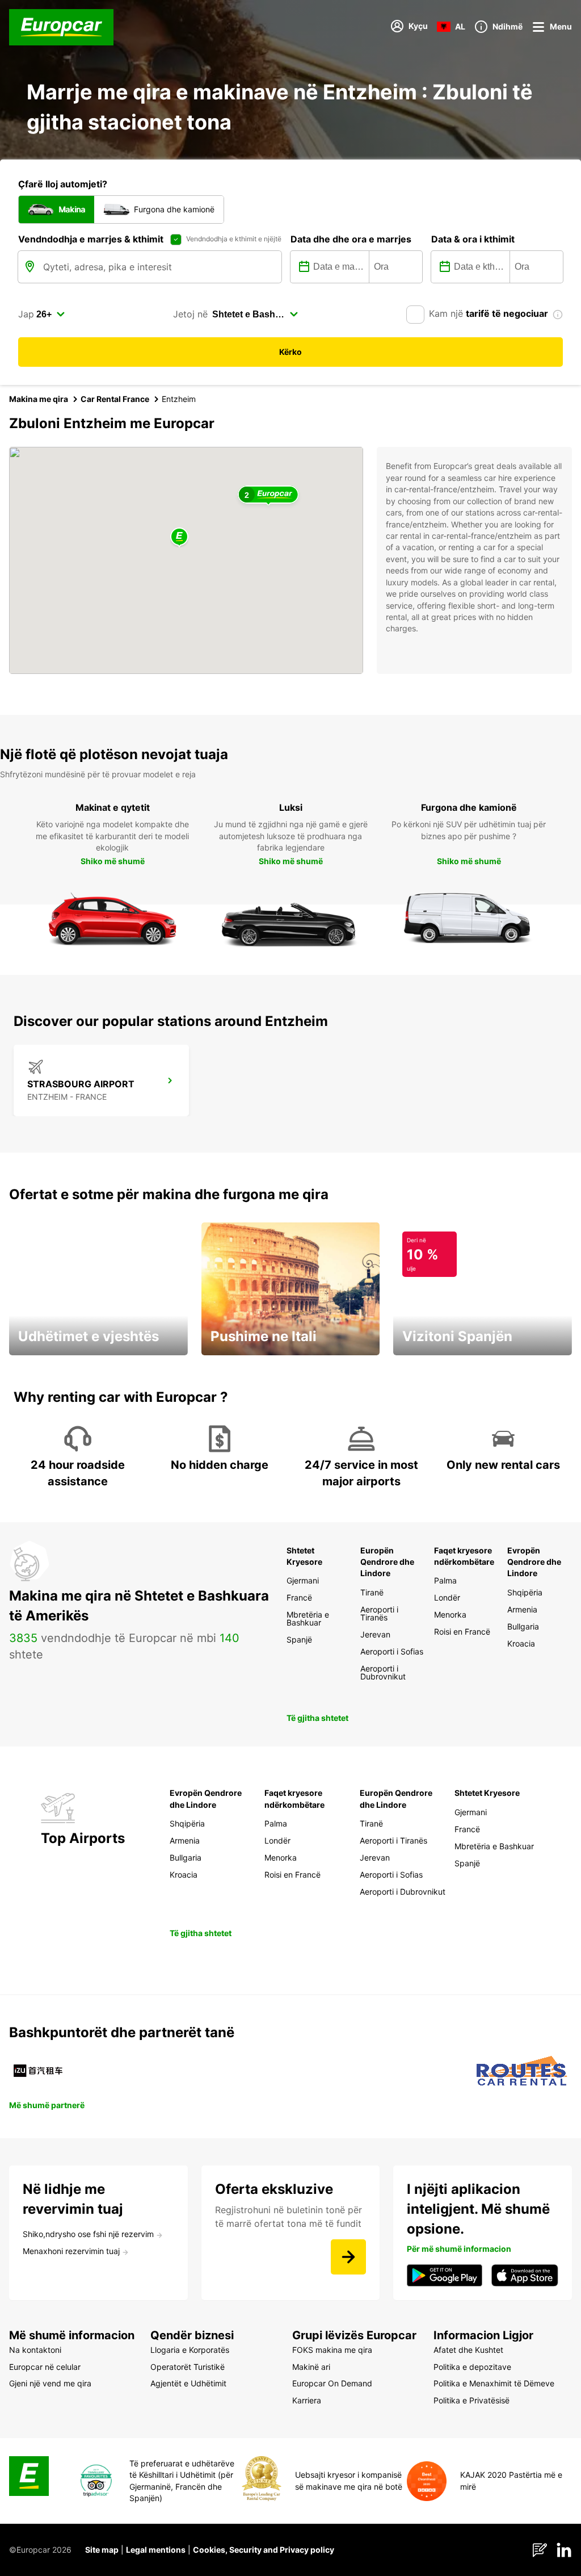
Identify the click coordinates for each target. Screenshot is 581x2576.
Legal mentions (156, 2550)
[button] (179, 537)
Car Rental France (115, 399)
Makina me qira (39, 399)
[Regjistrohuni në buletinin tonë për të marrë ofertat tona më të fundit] (348, 2257)
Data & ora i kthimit (473, 239)
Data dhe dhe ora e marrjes (351, 239)
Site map (102, 2550)
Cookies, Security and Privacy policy (264, 2550)
